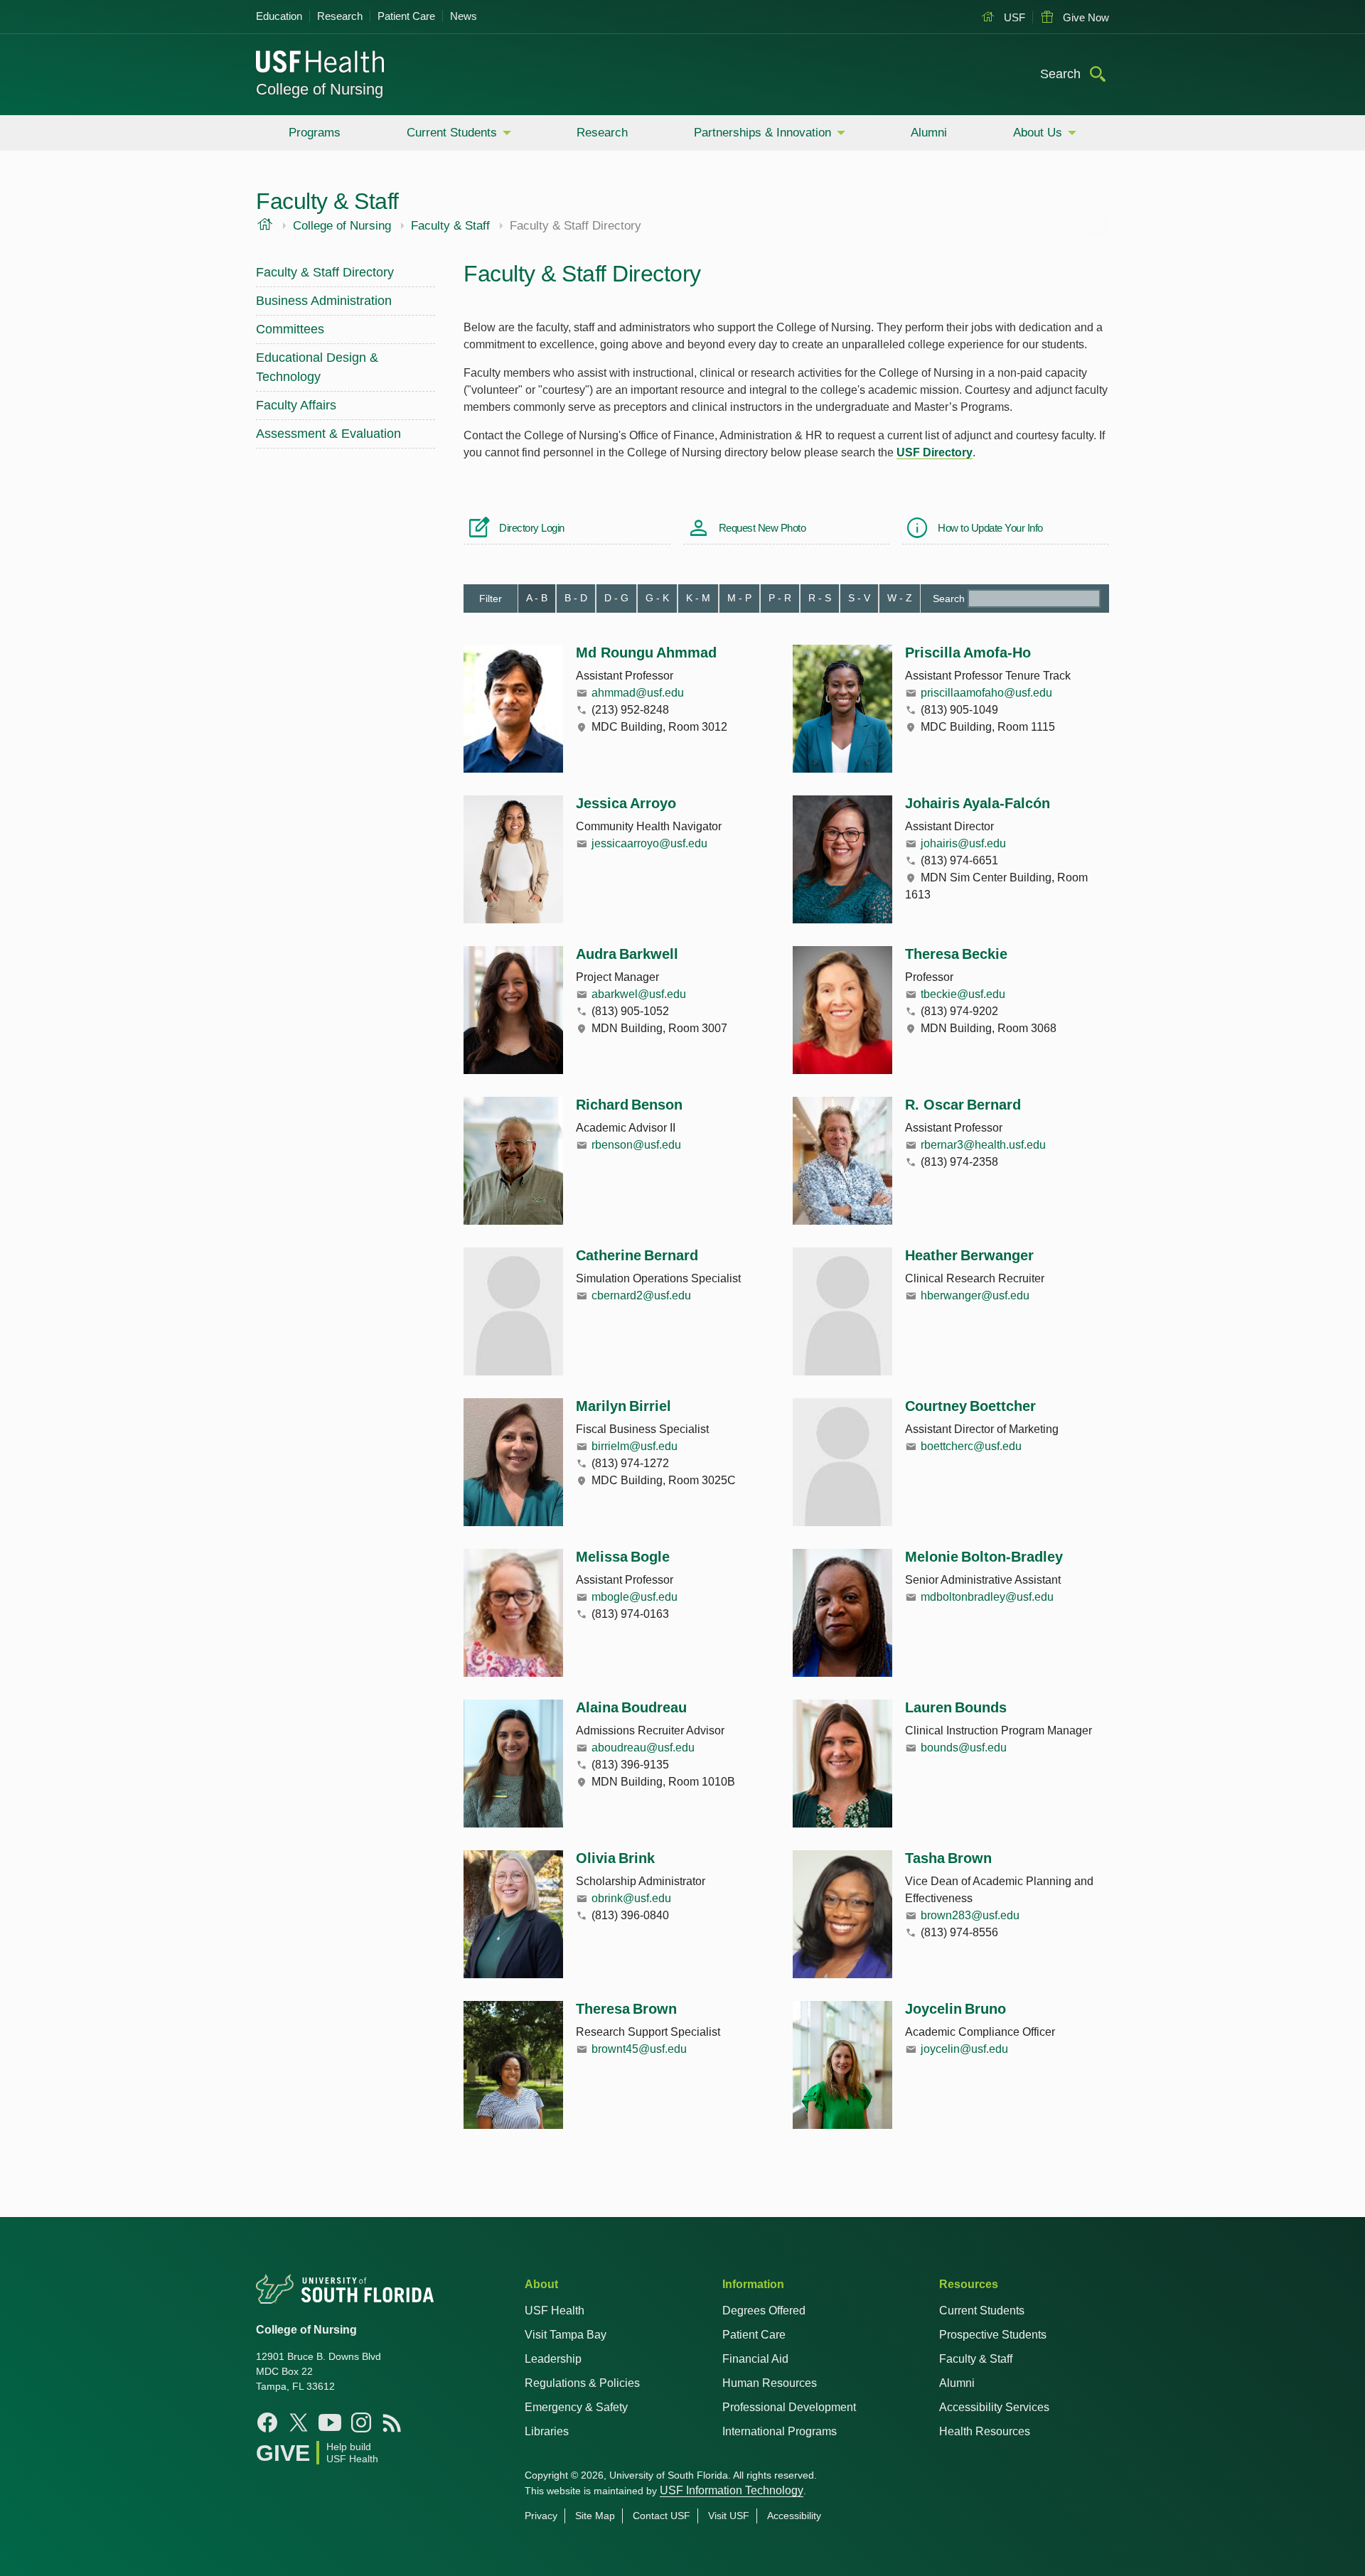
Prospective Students (993, 2335)
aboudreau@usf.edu (643, 1748)
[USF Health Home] (321, 63)
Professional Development (789, 2407)
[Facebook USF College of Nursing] (267, 2422)
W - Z (900, 598)
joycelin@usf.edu (964, 2049)
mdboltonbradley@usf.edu (987, 1597)
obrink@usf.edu (631, 1898)
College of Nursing (320, 89)
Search (949, 599)
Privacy (541, 2516)
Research (340, 16)
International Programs (780, 2431)
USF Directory (935, 452)
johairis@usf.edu (963, 843)
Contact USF (662, 2516)
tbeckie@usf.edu (963, 994)
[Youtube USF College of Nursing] (330, 2422)
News (464, 16)
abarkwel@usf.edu (639, 994)
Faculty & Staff (450, 226)
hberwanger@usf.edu (975, 1295)
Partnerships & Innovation (762, 133)
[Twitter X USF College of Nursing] (299, 2422)
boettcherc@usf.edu (971, 1446)
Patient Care (406, 16)
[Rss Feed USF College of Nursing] (392, 2422)
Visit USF (729, 2516)
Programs (315, 133)
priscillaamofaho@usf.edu (986, 693)
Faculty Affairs (296, 405)
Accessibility (794, 2516)
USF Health (555, 2311)
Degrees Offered (764, 2311)
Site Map (595, 2516)
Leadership (553, 2359)
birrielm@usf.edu (635, 1446)
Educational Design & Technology (317, 367)
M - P (739, 598)
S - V (859, 598)
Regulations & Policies (582, 2383)
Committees (290, 329)
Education (279, 16)
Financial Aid (755, 2359)
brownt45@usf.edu (639, 2049)
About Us (1038, 133)
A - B (537, 598)
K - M (698, 598)
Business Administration (324, 301)
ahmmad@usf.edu (638, 693)
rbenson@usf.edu (636, 1145)
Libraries (547, 2431)
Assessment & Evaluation (328, 434)
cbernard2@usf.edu (641, 1295)
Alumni (929, 133)
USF (1013, 17)
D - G (616, 598)
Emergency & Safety (576, 2407)
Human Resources (770, 2383)
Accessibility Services (994, 2407)
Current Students (452, 133)
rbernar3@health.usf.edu (983, 1145)
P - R (780, 598)
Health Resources (985, 2431)
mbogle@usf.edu (635, 1597)
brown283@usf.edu (970, 1915)
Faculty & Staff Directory (325, 272)
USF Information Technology (732, 2490)
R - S (820, 598)
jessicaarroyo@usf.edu (649, 843)
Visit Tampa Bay (566, 2335)
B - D (576, 598)
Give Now (1085, 17)
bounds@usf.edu (964, 1748)
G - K (657, 598)
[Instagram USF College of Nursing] (361, 2422)
